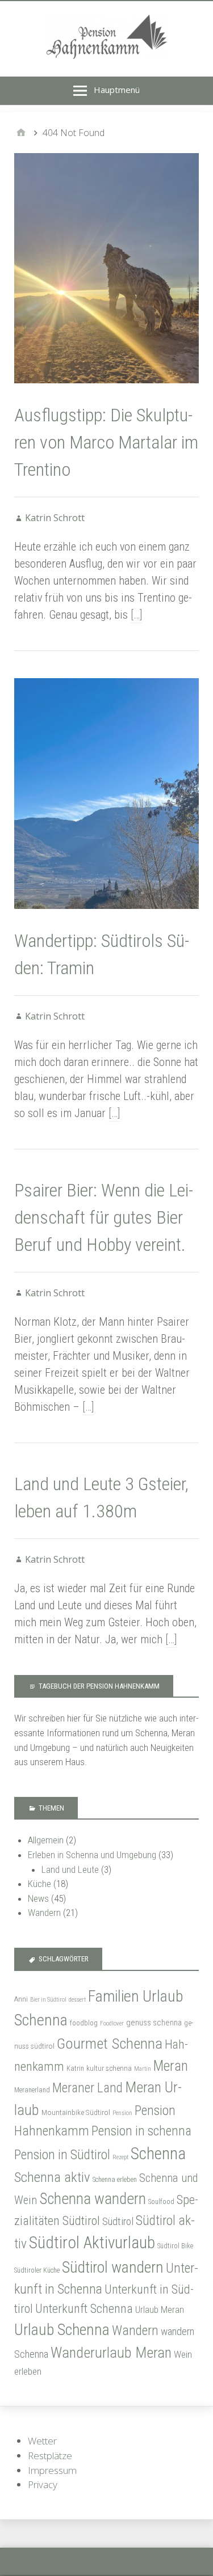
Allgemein (46, 1840)
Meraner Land (87, 2088)
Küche (39, 1884)
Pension (122, 2113)
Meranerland (32, 2090)
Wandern (44, 1913)
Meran (171, 2066)
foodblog (84, 2023)
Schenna (158, 2154)
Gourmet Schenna (110, 2043)
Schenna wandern (93, 2199)
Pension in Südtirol (62, 2155)
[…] (136, 615)
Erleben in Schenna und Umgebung (92, 1855)
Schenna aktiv (52, 2177)
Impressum (52, 2470)
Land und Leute (70, 1869)
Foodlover (112, 2023)
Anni (21, 1999)
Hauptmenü (117, 90)
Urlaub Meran (160, 2310)
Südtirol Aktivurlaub (92, 2243)
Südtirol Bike (175, 2246)
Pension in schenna (141, 2131)
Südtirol (118, 2221)
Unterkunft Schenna (84, 2309)
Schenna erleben (115, 2180)
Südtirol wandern (113, 2267)
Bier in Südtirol (48, 2000)
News (38, 1898)
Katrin (75, 2069)
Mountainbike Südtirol (76, 2112)
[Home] (21, 133)
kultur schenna (109, 2068)
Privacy (43, 2484)
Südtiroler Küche (37, 2270)
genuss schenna (154, 2023)
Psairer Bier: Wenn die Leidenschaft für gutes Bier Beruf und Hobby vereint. (104, 1217)
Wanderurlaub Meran (111, 2353)
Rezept (120, 2157)
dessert (77, 2000)
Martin (143, 2069)
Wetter (42, 2441)
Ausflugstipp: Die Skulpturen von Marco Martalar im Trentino (106, 442)
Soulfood (161, 2202)
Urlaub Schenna (62, 2330)
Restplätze (50, 2456)
